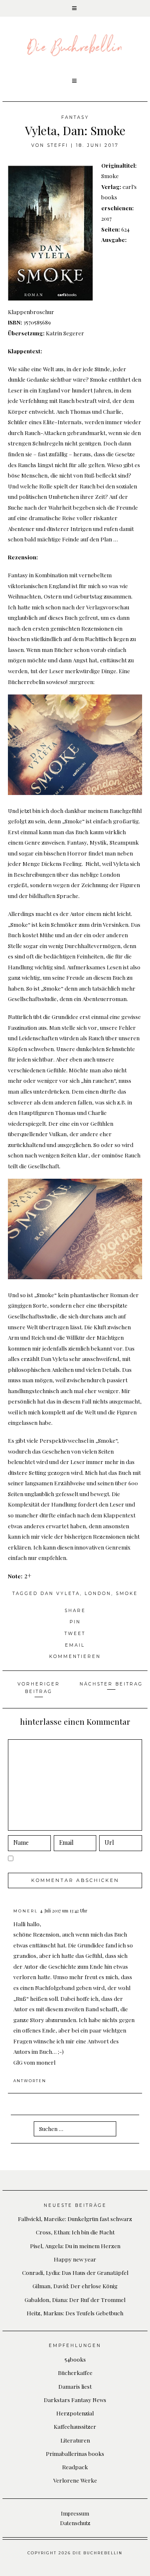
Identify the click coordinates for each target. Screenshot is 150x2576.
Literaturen (75, 2440)
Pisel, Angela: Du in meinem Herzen (75, 2246)
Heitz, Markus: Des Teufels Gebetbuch (75, 2313)
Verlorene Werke (75, 2480)
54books (75, 2359)
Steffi (58, 145)
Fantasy (75, 117)
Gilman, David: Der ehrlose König (75, 2286)
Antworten (30, 2081)
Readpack (75, 2467)
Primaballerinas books (75, 2453)
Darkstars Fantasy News (75, 2400)
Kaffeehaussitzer (75, 2426)
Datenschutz (75, 2523)
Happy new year (75, 2259)
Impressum (75, 2513)
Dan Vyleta (60, 1594)
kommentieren (75, 1657)
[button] (75, 8)
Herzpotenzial (75, 2413)
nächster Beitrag (111, 1684)
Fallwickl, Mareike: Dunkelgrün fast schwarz (75, 2219)
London (98, 1594)
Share (75, 1611)
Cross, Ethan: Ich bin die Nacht (75, 2232)
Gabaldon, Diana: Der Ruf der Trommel (75, 2299)
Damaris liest (75, 2386)
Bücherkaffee (75, 2372)
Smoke (127, 1594)
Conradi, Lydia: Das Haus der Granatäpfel (75, 2272)
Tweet (75, 1634)
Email (75, 1645)
